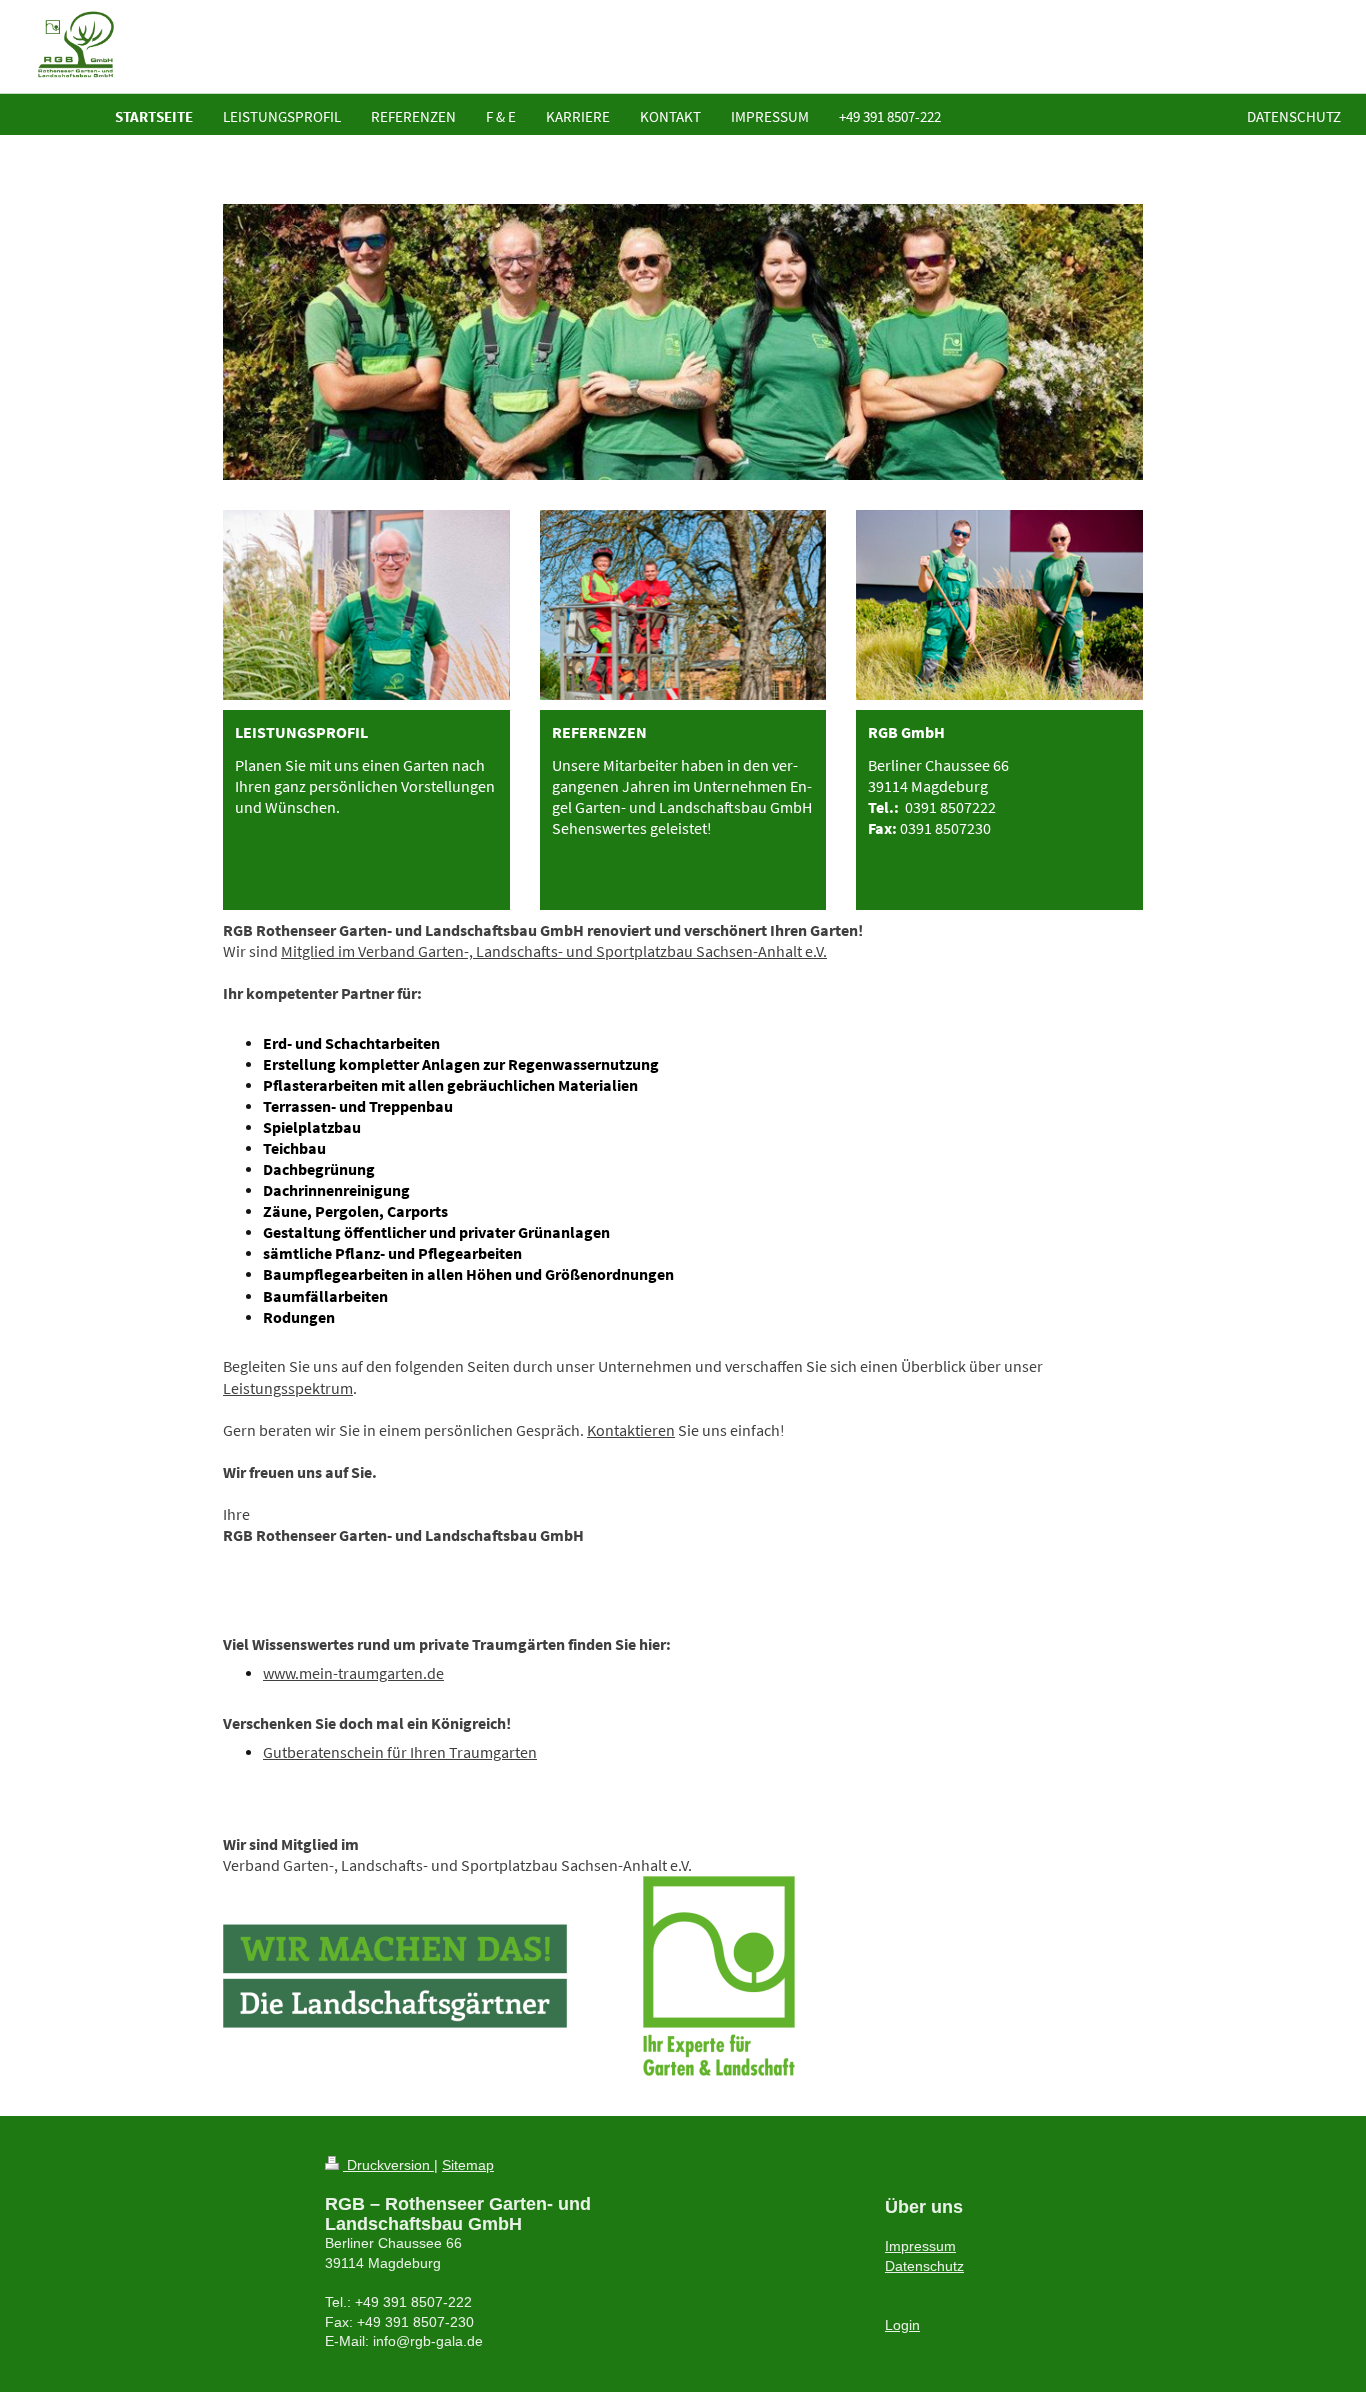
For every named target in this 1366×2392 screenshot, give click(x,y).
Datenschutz (924, 2266)
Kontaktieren (631, 1430)
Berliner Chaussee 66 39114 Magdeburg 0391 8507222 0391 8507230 (938, 797)
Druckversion (388, 2165)
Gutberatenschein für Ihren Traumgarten (400, 1752)
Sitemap (468, 2165)
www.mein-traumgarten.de (353, 1673)
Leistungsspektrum (288, 1388)
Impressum (920, 2246)
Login (902, 2325)
